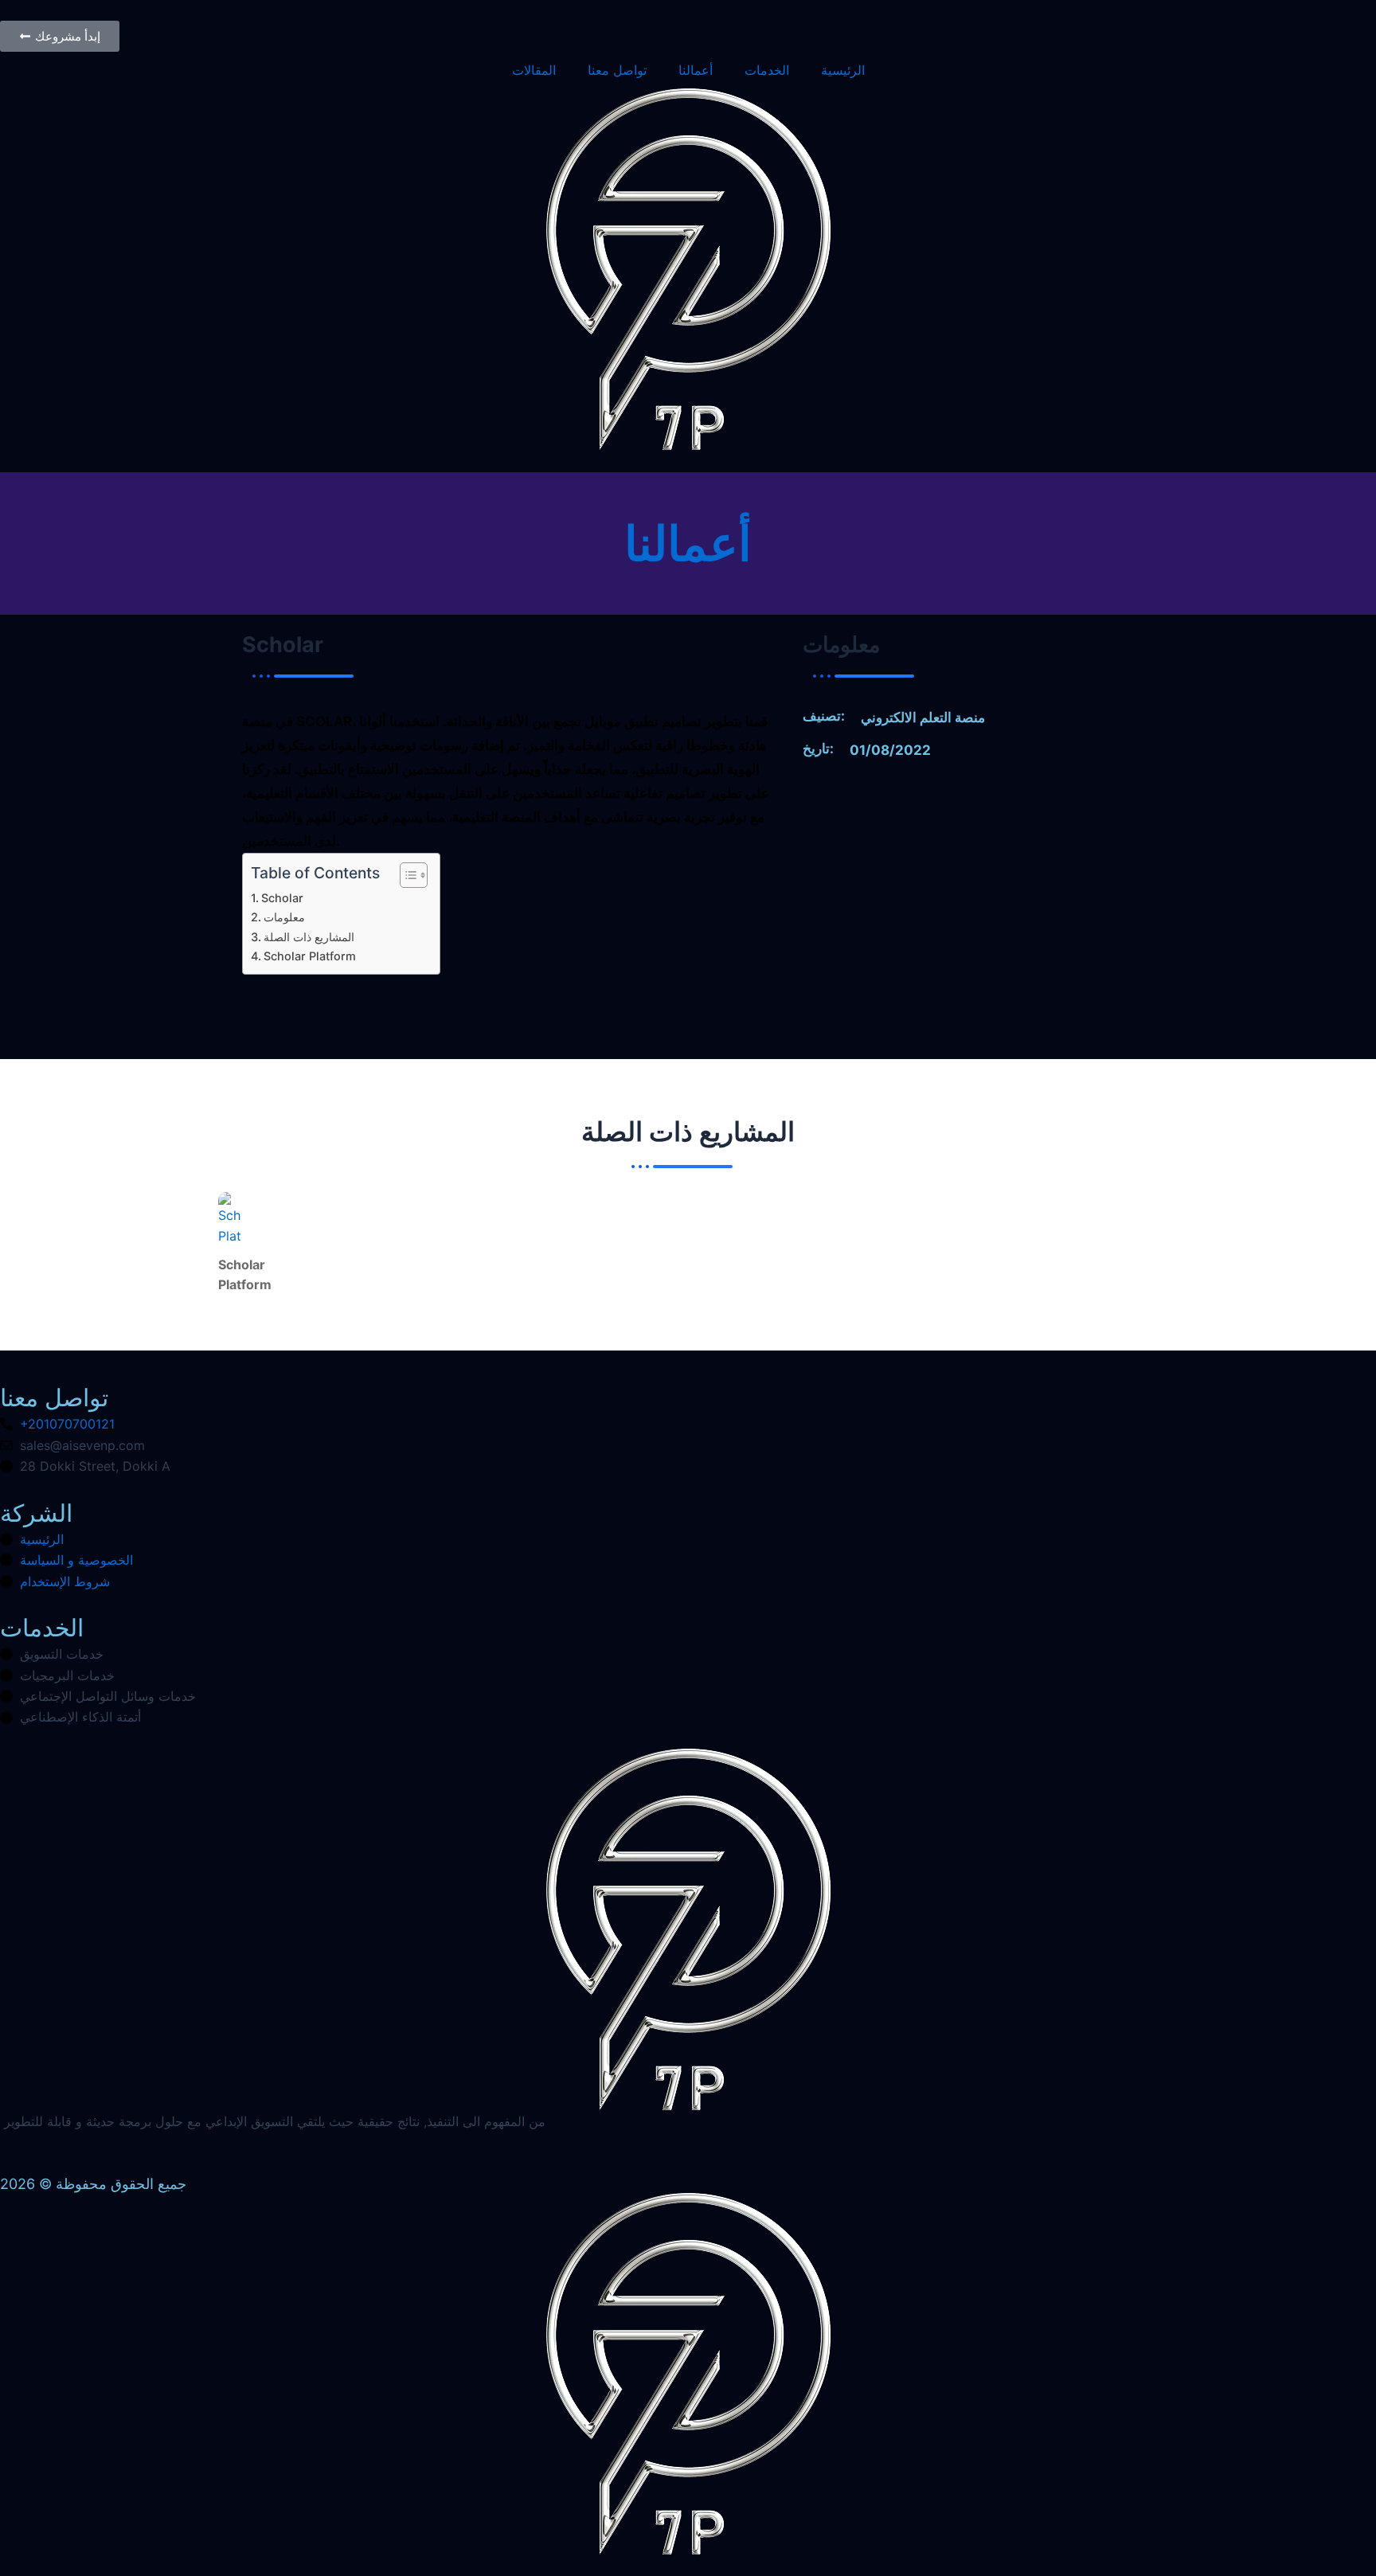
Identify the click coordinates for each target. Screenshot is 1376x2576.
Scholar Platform (310, 956)
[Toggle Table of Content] (406, 875)
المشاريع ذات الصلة (309, 937)
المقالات (534, 70)
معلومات (284, 917)
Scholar (282, 898)
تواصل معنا (617, 70)
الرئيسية (843, 70)
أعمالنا (696, 70)
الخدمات (767, 70)
